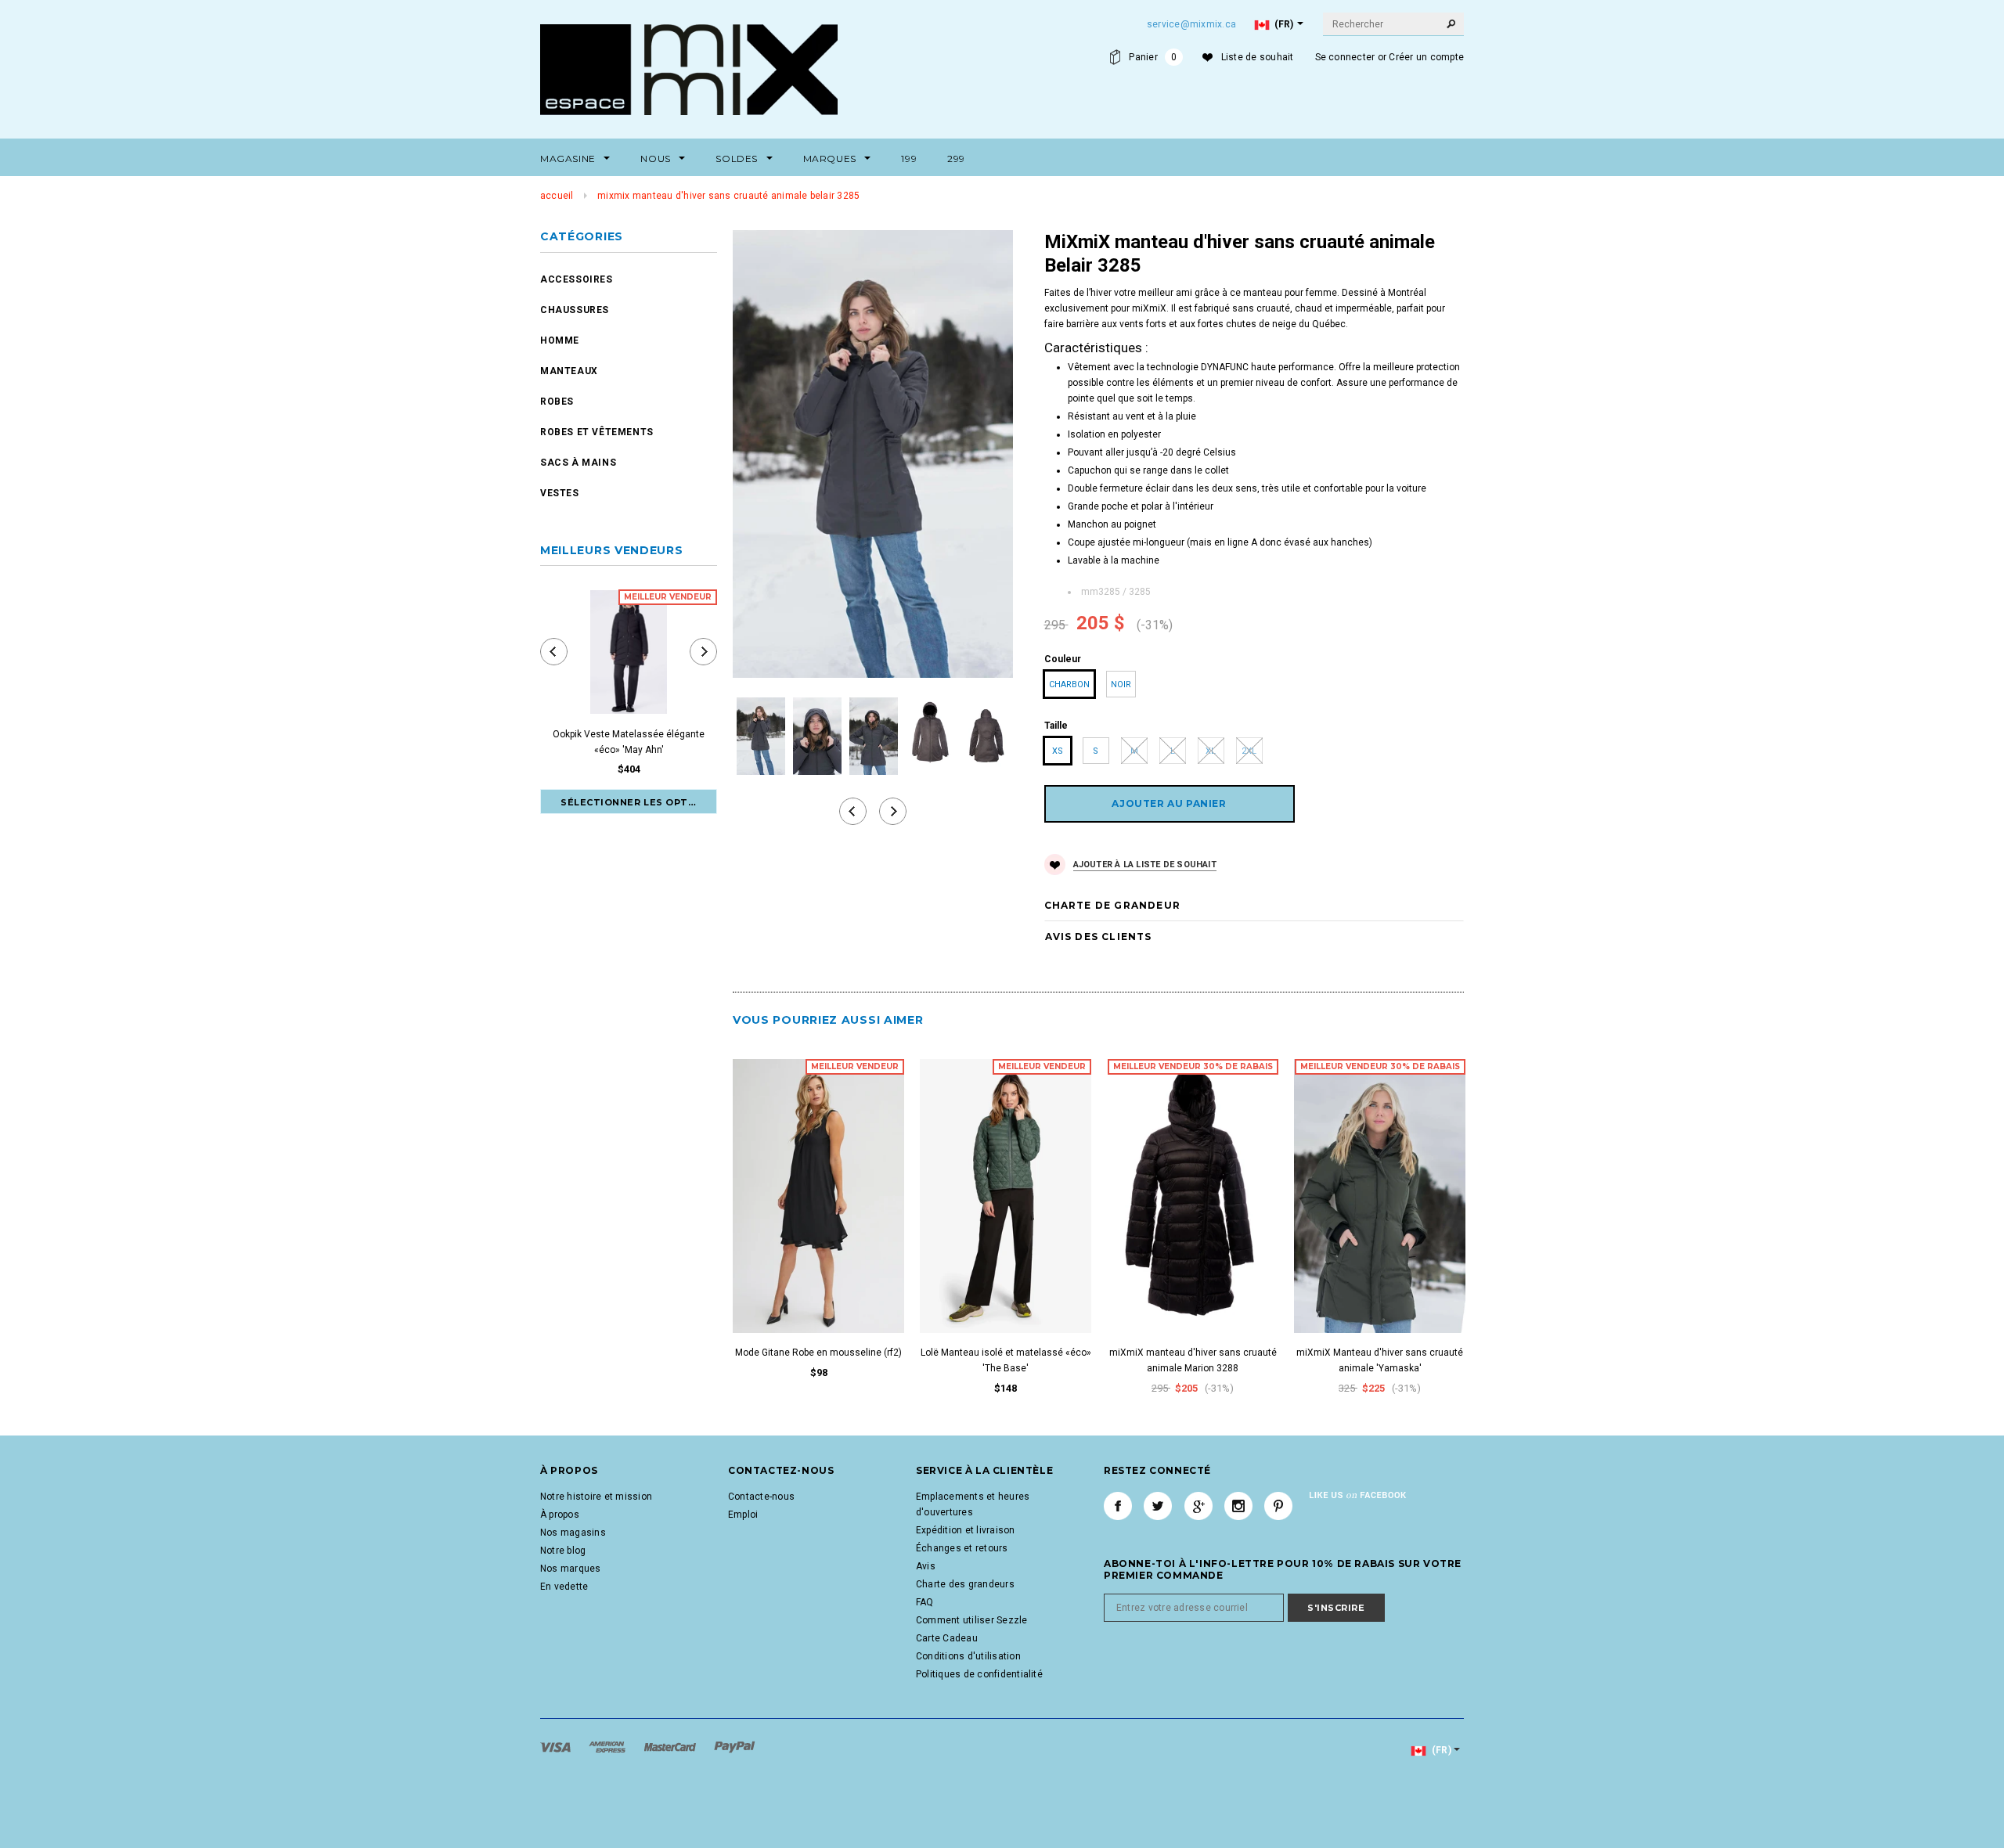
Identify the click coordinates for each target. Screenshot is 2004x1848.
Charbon (1069, 684)
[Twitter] (1158, 1506)
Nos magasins (573, 1533)
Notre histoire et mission (596, 1497)
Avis (926, 1566)
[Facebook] (1118, 1506)
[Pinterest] (1278, 1506)
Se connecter (1345, 57)
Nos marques (571, 1569)
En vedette (564, 1587)
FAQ (925, 1602)
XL (1211, 751)
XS (1058, 751)
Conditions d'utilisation (968, 1656)
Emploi (743, 1515)
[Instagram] (1238, 1506)
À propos (560, 1515)
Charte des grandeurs (965, 1584)
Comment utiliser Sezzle (972, 1620)
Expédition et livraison (966, 1530)
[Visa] (557, 1746)
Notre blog (563, 1551)
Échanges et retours (962, 1548)
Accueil (557, 196)
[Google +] (1198, 1506)
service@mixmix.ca (1191, 24)
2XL (1249, 751)
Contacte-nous (761, 1497)
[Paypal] (735, 1746)
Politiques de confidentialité (979, 1674)
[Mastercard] (671, 1746)
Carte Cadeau (947, 1638)
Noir (1121, 684)
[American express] (608, 1746)
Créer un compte (1426, 57)
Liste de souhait (1258, 57)
